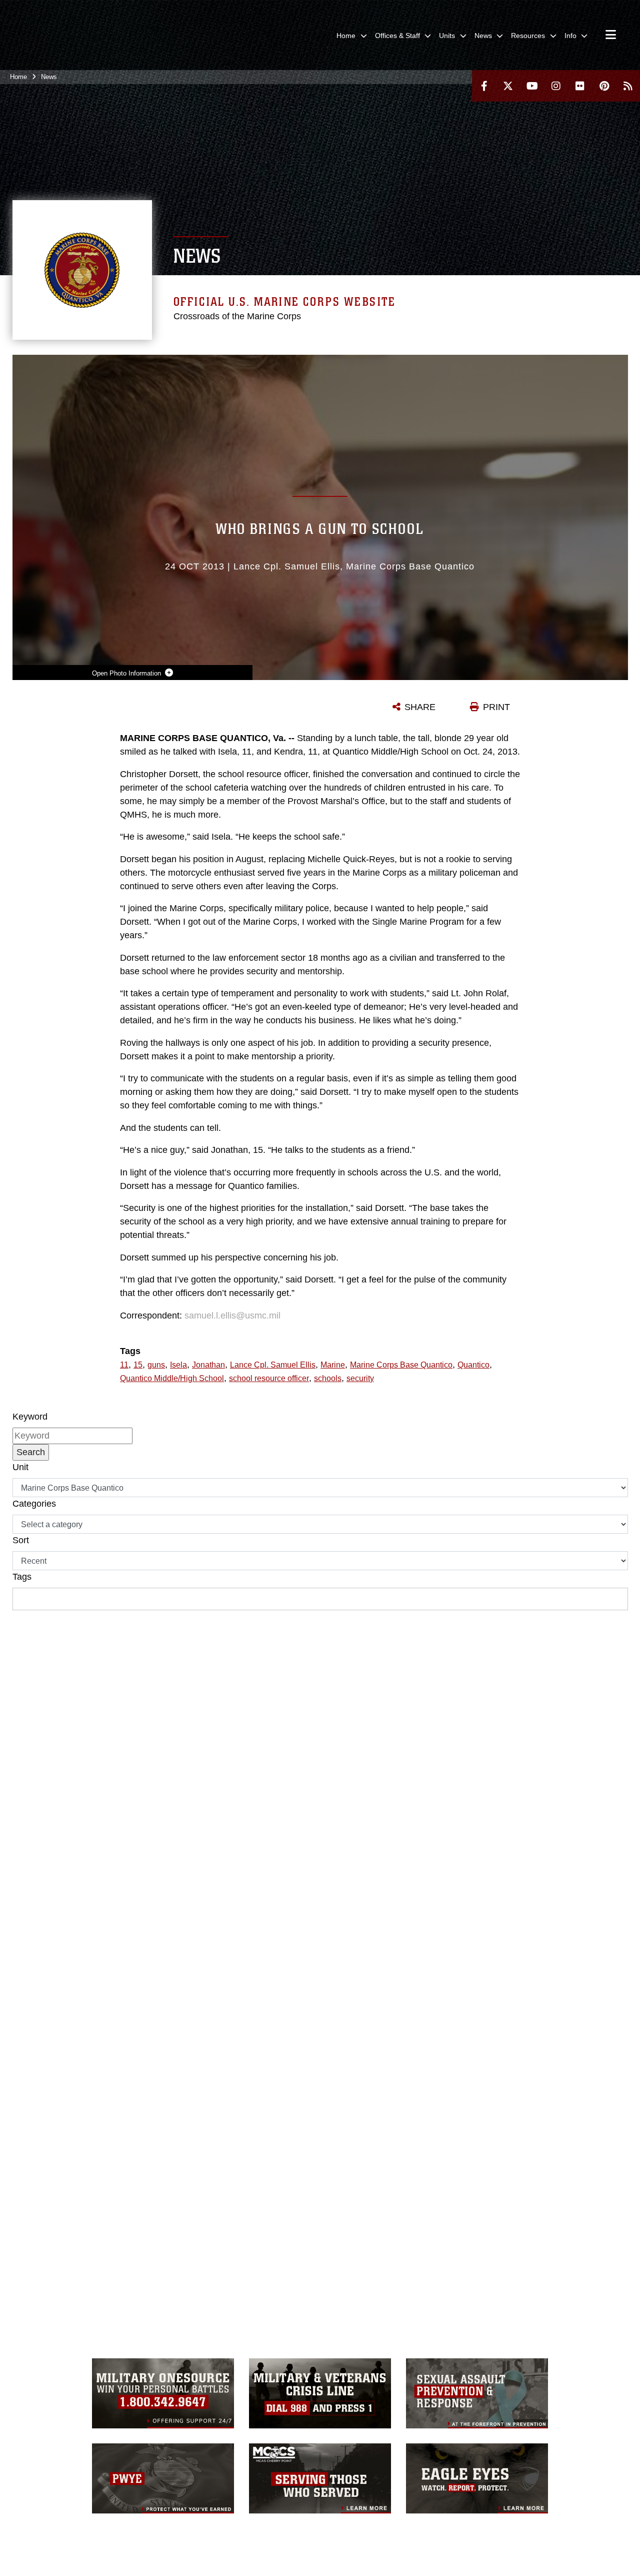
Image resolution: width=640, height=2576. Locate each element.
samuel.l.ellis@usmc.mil (232, 1316)
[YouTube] (532, 86)
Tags (22, 1577)
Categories (34, 1504)
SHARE (420, 707)
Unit (20, 1467)
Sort (21, 1540)
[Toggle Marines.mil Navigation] (611, 36)
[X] (508, 86)
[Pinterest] (604, 86)
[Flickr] (580, 86)
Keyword (30, 1417)
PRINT (496, 707)
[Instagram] (556, 86)
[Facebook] (484, 86)
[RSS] (628, 86)
